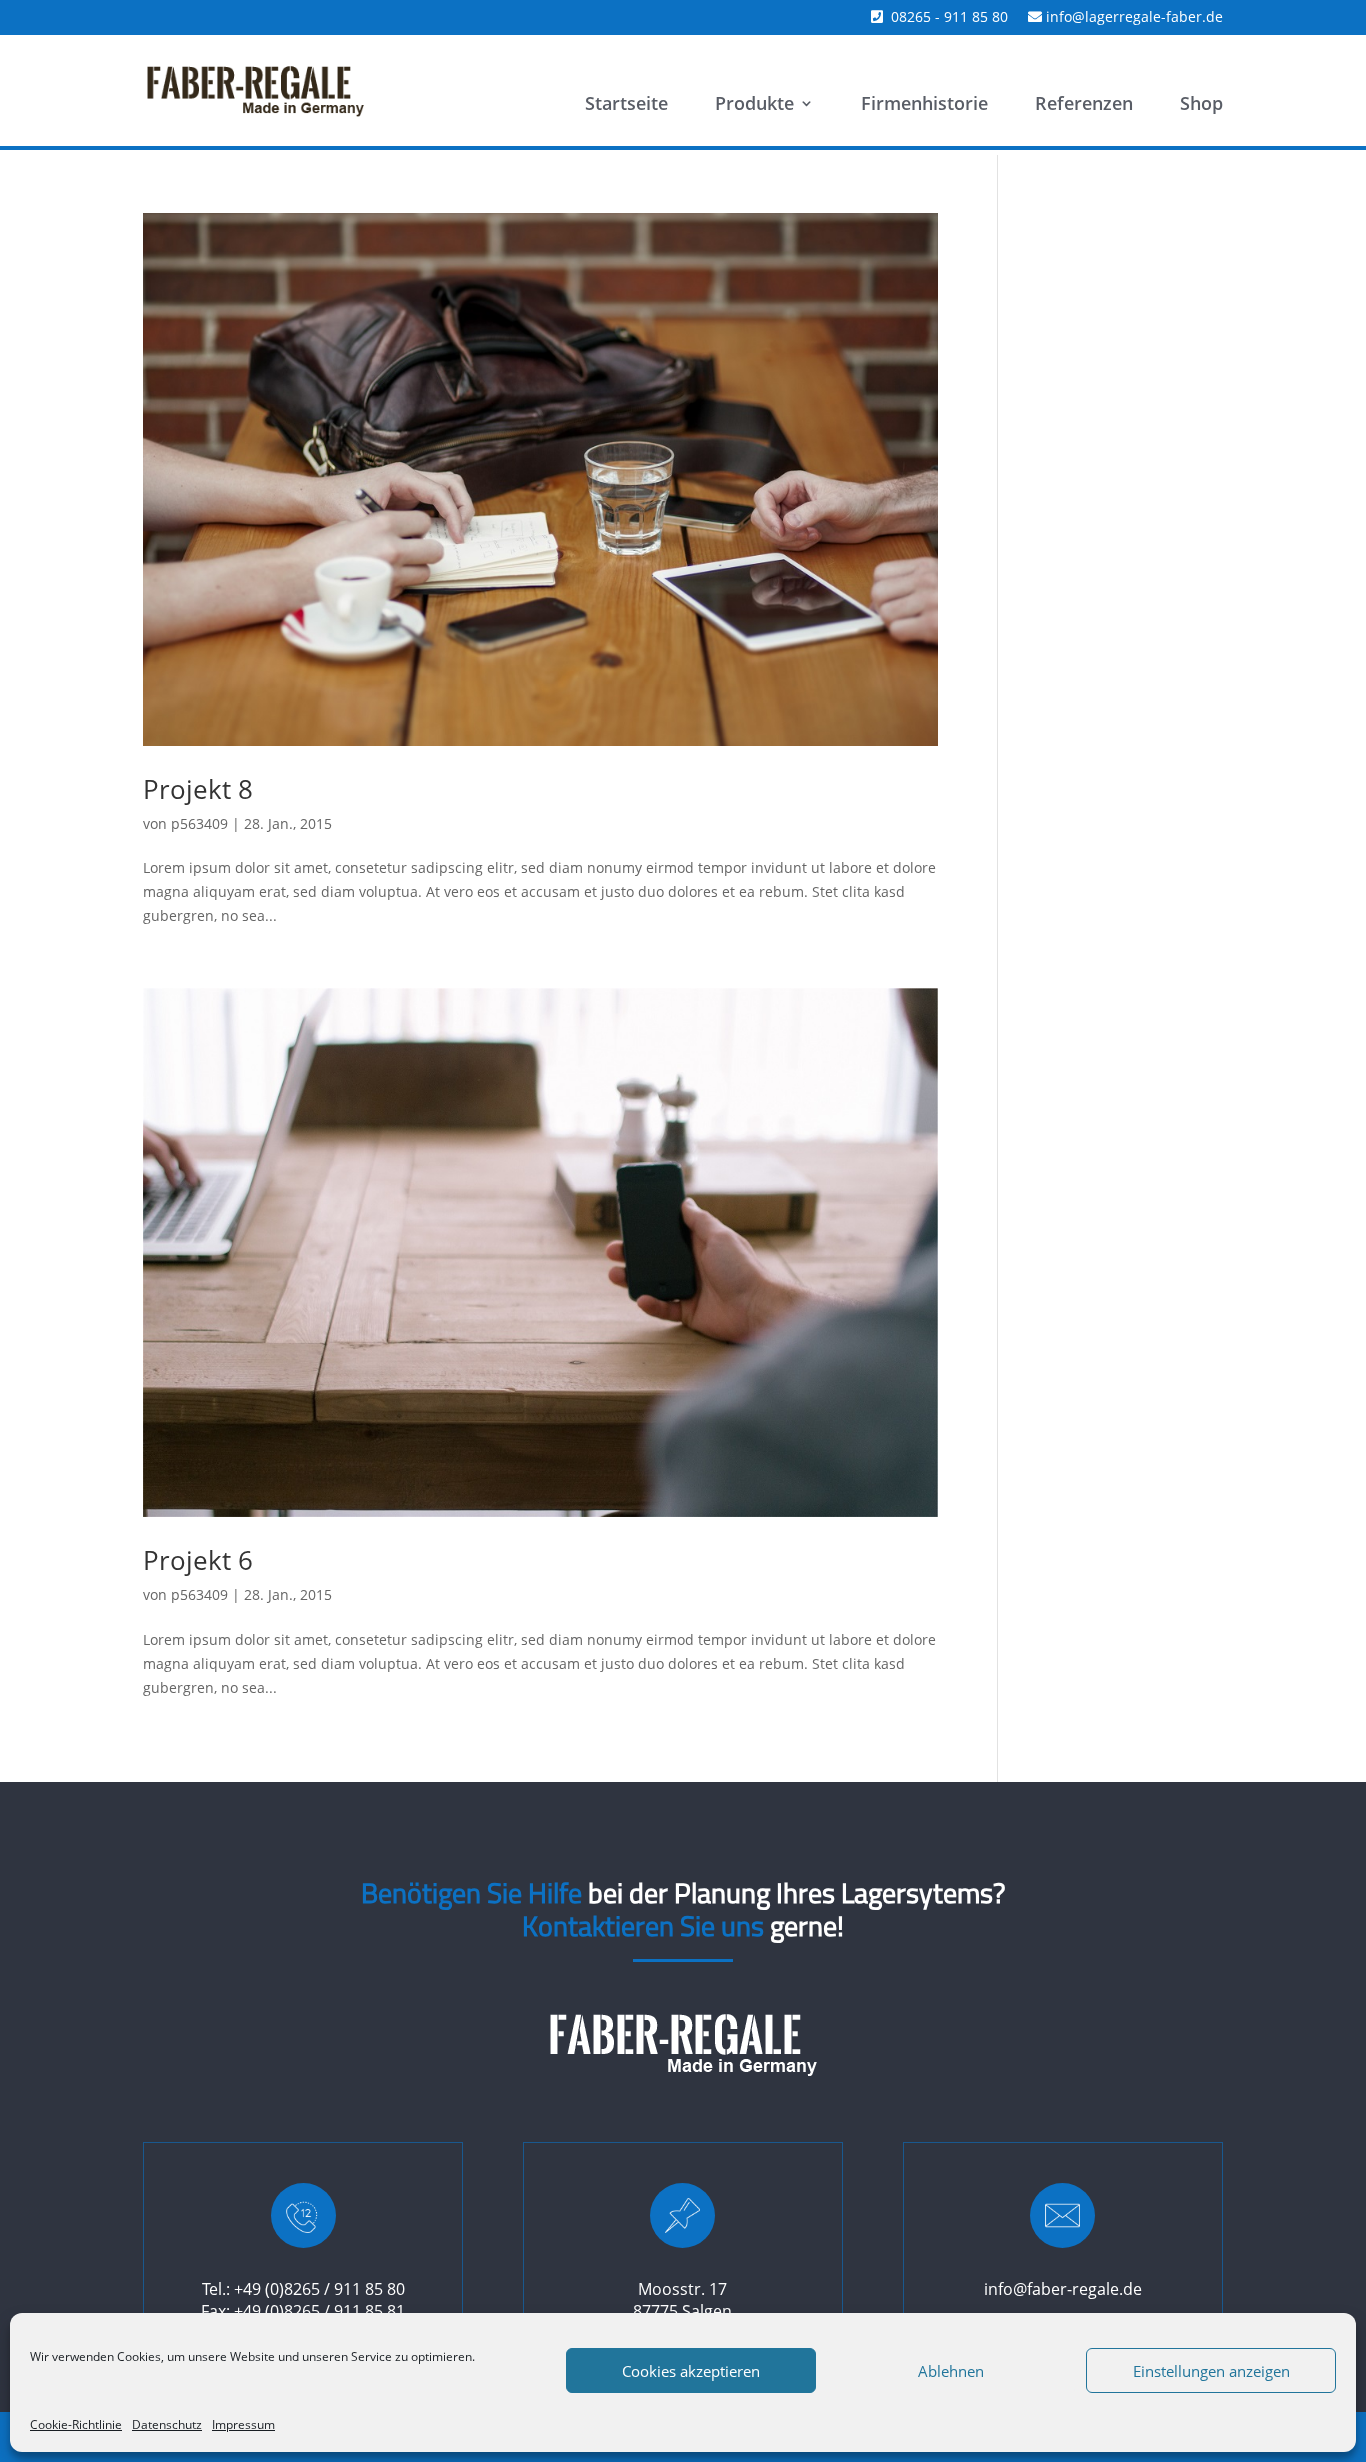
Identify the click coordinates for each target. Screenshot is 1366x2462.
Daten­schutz (167, 2424)
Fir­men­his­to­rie (924, 105)
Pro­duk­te (754, 105)
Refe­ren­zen (1084, 105)
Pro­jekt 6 (198, 1560)
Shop (1201, 105)
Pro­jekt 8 (198, 789)
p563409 (199, 823)
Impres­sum (243, 2424)
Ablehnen (951, 2371)
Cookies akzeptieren (691, 2371)
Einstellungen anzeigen (1211, 2371)
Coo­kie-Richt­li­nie (76, 2424)
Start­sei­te (626, 105)
